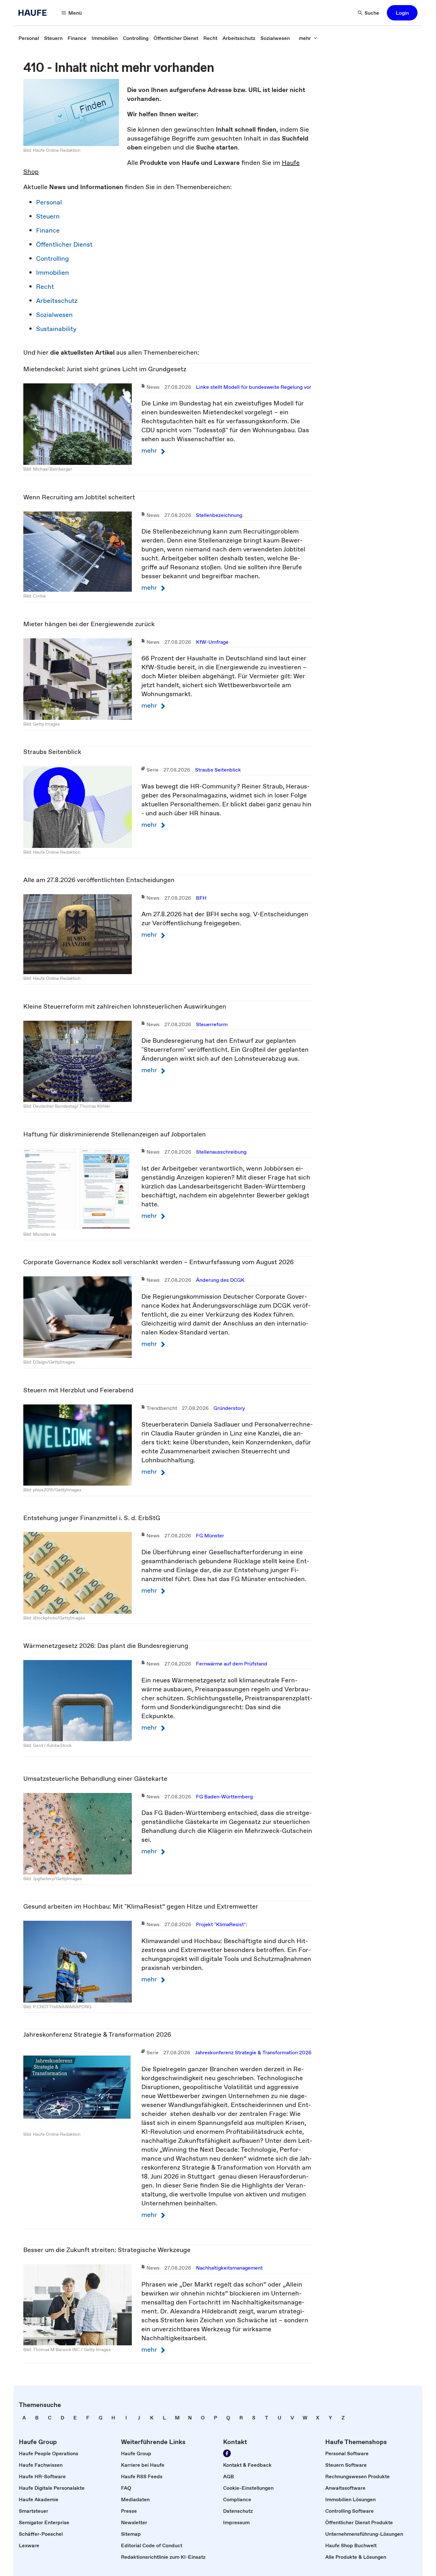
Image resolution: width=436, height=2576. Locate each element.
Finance (48, 230)
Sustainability (56, 329)
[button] (402, 13)
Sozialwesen (54, 315)
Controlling (53, 258)
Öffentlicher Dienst (64, 244)
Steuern (48, 216)
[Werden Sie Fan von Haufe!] (227, 2453)
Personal (49, 202)
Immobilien (53, 273)
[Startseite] (34, 13)
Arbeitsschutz (57, 301)
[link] (29, 38)
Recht (45, 287)
